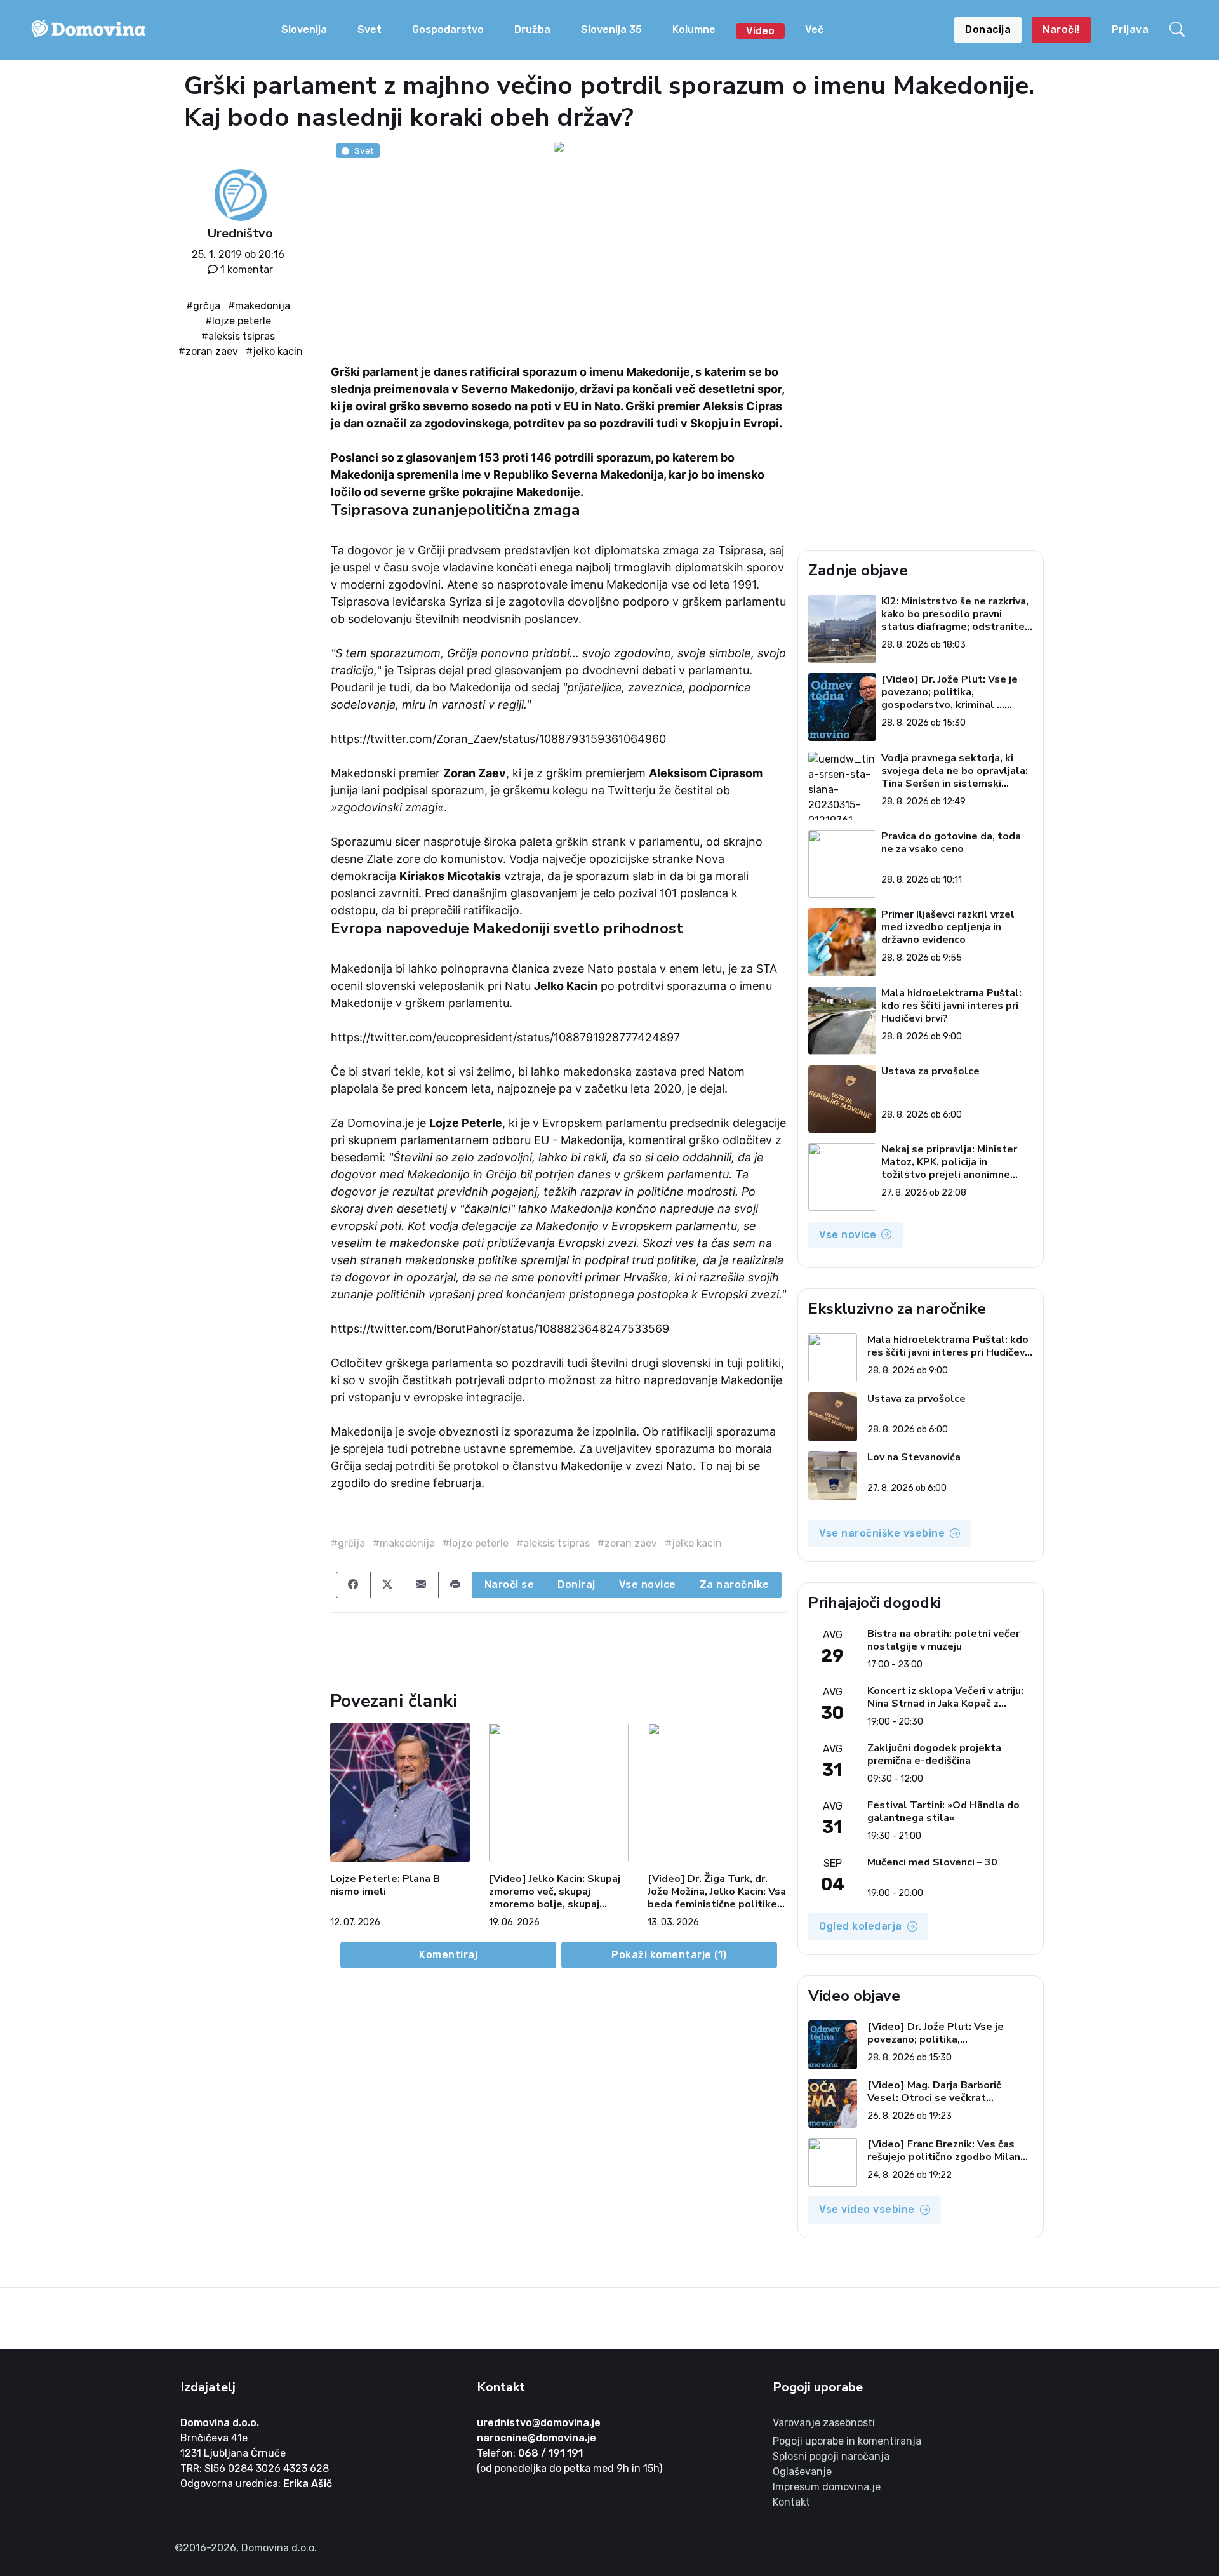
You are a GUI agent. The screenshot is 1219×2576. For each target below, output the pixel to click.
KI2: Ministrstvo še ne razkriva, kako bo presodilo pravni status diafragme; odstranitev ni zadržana (956, 614)
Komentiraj (448, 1955)
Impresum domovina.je (827, 2487)
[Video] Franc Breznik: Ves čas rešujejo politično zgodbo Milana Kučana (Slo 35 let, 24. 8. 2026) (947, 2151)
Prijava (1130, 30)
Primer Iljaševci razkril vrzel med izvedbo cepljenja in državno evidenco (948, 927)
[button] (1179, 30)
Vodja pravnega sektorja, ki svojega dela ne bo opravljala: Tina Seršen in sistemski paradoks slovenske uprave (955, 771)
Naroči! (1061, 30)
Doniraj (576, 1585)
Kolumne (694, 30)
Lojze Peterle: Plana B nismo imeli (385, 1885)
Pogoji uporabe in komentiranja (847, 2441)
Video (760, 31)
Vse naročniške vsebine (882, 1533)
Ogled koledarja (861, 1926)
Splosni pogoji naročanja (831, 2456)
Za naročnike (735, 1585)
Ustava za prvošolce (930, 1071)
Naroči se (510, 1585)
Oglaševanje (802, 2472)
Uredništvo (240, 233)
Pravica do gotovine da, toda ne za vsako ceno (951, 843)
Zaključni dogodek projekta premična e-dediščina (934, 1754)
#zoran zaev (208, 351)
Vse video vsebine (867, 2209)
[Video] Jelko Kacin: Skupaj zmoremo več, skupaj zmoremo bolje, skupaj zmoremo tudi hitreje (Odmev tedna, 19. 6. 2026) (556, 1892)
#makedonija (259, 306)
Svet (370, 30)
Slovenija (304, 30)
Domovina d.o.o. (220, 2423)
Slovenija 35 (611, 30)
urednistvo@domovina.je (539, 2423)
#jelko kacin (274, 351)
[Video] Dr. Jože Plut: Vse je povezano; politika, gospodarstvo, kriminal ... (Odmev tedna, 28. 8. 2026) (949, 692)
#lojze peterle (238, 321)
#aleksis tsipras (238, 336)
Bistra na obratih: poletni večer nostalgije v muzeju (943, 1640)
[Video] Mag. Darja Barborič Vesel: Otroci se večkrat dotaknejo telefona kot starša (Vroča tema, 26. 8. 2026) (942, 2092)
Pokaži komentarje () (669, 1955)
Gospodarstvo (448, 30)
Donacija (988, 30)
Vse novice (648, 1585)
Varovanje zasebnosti (824, 2423)
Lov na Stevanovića (914, 1458)
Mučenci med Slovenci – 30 (932, 1863)
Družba (532, 30)
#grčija (203, 306)
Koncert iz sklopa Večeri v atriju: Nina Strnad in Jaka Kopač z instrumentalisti (945, 1697)
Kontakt (791, 2502)
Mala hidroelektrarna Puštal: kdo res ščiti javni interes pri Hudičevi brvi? (951, 1006)
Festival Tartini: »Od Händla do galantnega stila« (943, 1812)
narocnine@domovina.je (536, 2438)
